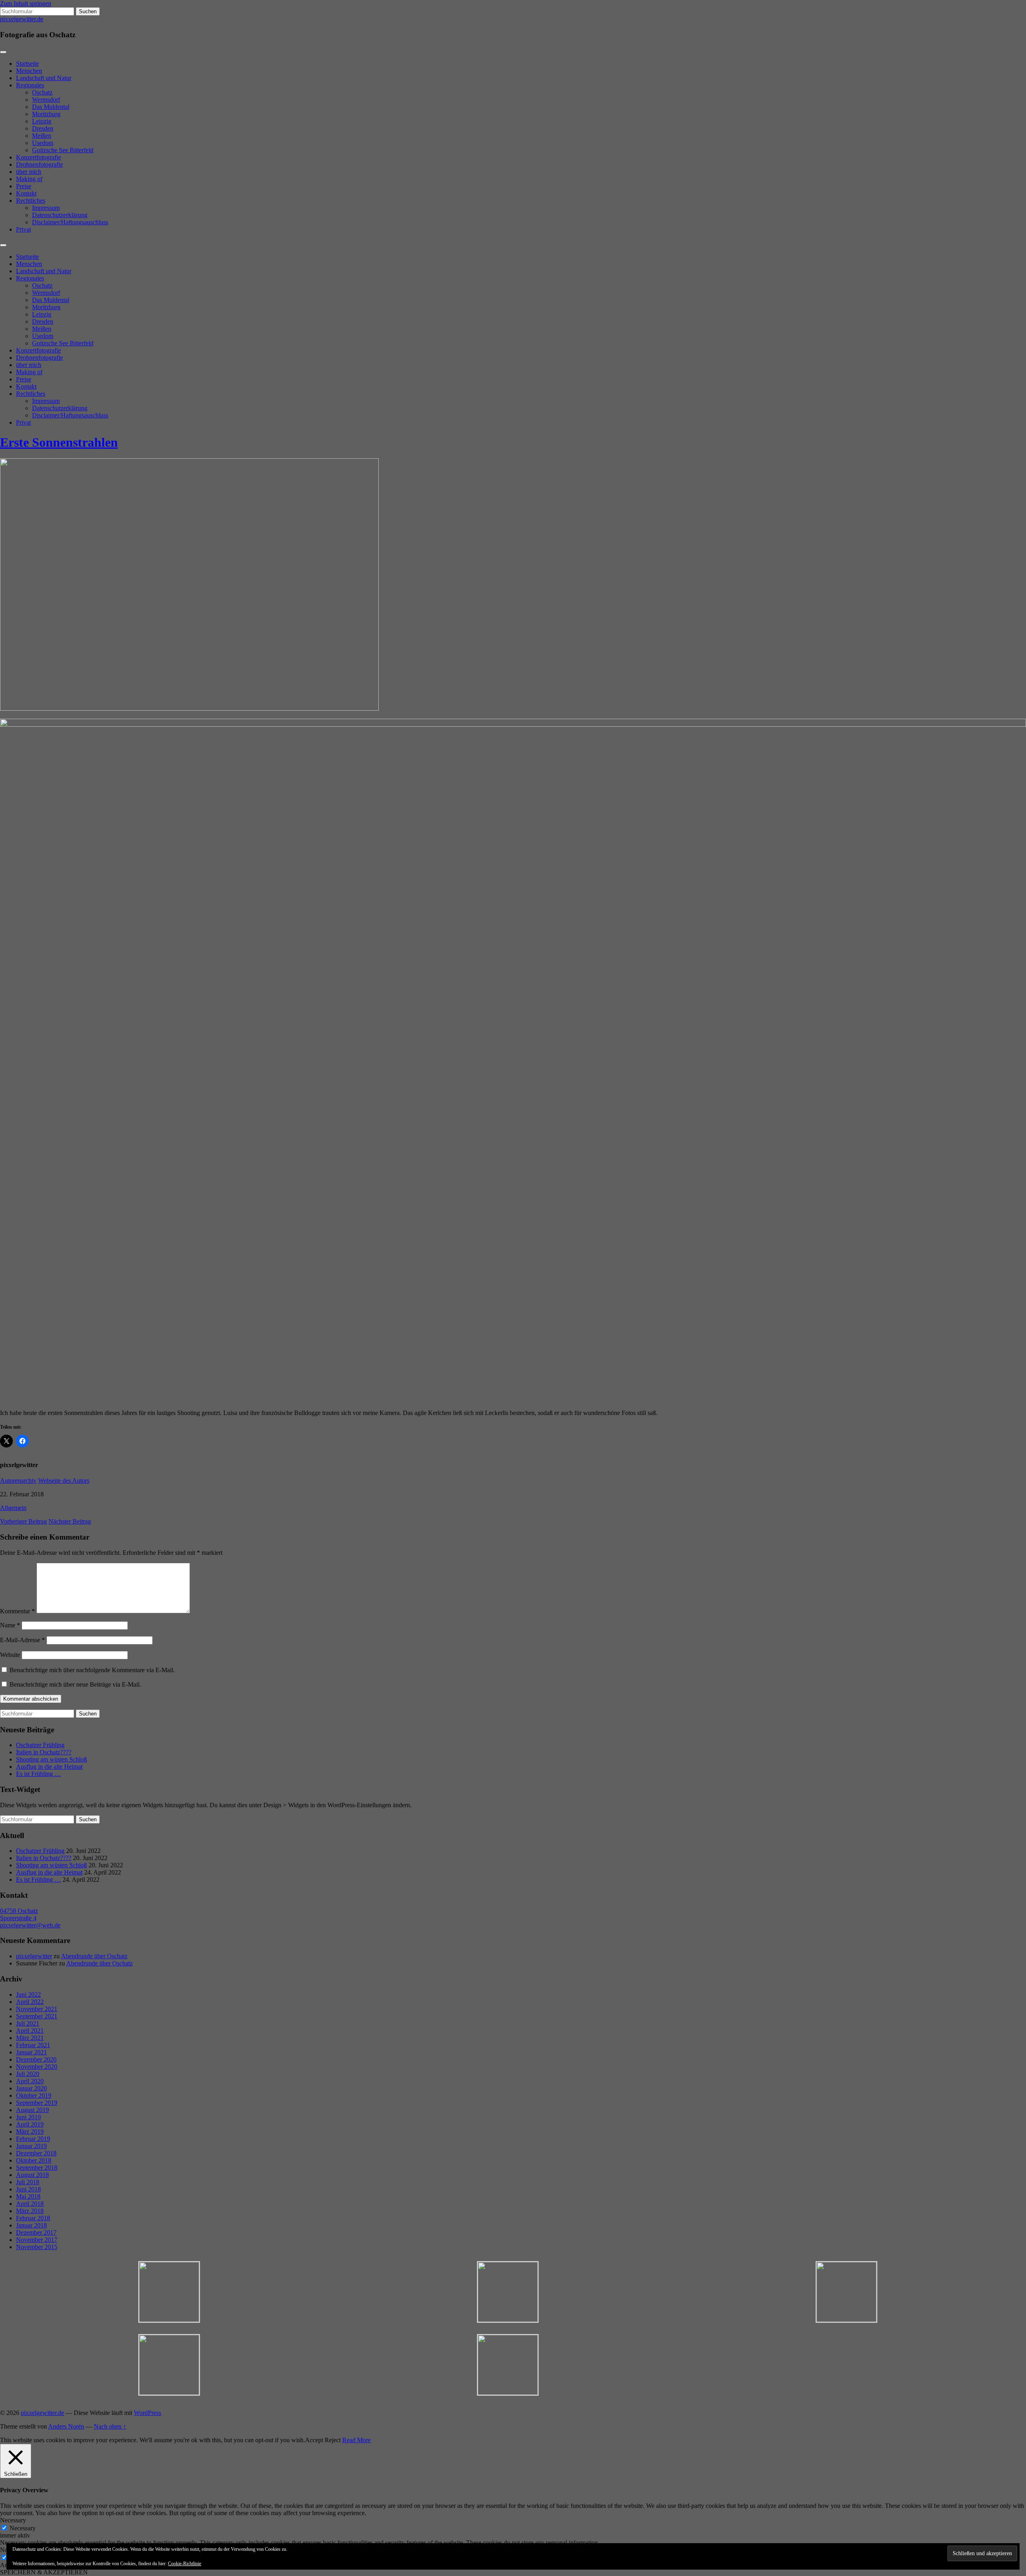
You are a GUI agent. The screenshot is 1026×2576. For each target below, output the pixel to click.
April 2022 (30, 2002)
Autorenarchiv (18, 1480)
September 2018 (37, 2168)
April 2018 (30, 2204)
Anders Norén (66, 2426)
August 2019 (32, 2110)
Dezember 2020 (36, 2059)
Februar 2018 (33, 2218)
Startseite (27, 63)
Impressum (46, 208)
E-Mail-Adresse (22, 1640)
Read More (356, 2440)
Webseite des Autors (64, 1480)
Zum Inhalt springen (26, 3)
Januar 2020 (31, 2088)
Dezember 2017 (36, 2232)
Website (10, 1655)
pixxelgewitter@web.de (30, 1925)
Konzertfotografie (38, 157)
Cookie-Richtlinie (185, 2564)
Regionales (30, 85)
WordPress (147, 2413)
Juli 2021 (28, 2023)
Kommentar (17, 1611)
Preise (24, 186)
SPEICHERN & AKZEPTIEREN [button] (44, 2572)
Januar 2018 (31, 2225)
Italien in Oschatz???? (44, 1752)
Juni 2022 (28, 1994)
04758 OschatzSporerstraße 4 (19, 1914)
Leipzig (42, 121)
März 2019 (30, 2132)
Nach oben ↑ (110, 2426)
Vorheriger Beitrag (23, 1521)
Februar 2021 (33, 2045)
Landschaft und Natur (44, 78)
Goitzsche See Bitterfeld (63, 150)
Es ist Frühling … (38, 1774)
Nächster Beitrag (70, 1521)
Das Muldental (51, 107)
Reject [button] (333, 2440)
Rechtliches (31, 201)
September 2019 (37, 2103)
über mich (29, 172)
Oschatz (42, 92)
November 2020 (37, 2067)
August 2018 (32, 2175)
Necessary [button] (13, 2520)
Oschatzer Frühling (40, 1745)
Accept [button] (314, 2440)
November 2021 (37, 2009)
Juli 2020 (28, 2074)
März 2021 (30, 2038)
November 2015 (37, 2247)
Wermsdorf (46, 100)
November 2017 (37, 2240)
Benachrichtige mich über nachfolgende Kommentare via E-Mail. (92, 1670)
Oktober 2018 (34, 2160)
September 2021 (37, 2016)
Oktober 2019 (34, 2095)
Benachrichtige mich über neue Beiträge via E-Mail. (75, 1684)
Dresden (43, 128)
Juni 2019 (28, 2117)
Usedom (43, 143)
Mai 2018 (28, 2196)
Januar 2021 (31, 2052)
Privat (23, 229)
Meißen (42, 136)
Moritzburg (46, 114)
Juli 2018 (28, 2182)
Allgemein (13, 1508)
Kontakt (26, 193)
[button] (169, 2292)
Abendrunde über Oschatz (94, 1956)
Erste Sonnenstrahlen (59, 442)
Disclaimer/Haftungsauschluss (70, 222)
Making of (29, 179)
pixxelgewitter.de (22, 19)
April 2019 (30, 2124)
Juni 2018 (28, 2189)
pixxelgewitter (34, 1956)
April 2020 (30, 2081)
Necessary (23, 2528)
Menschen (29, 71)
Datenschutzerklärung (60, 215)
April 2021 (30, 2031)
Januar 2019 (31, 2146)
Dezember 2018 (36, 2153)
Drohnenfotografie (39, 164)
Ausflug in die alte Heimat (49, 1767)
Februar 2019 (33, 2139)
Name (10, 1625)
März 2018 (30, 2211)
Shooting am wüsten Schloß (52, 1759)
